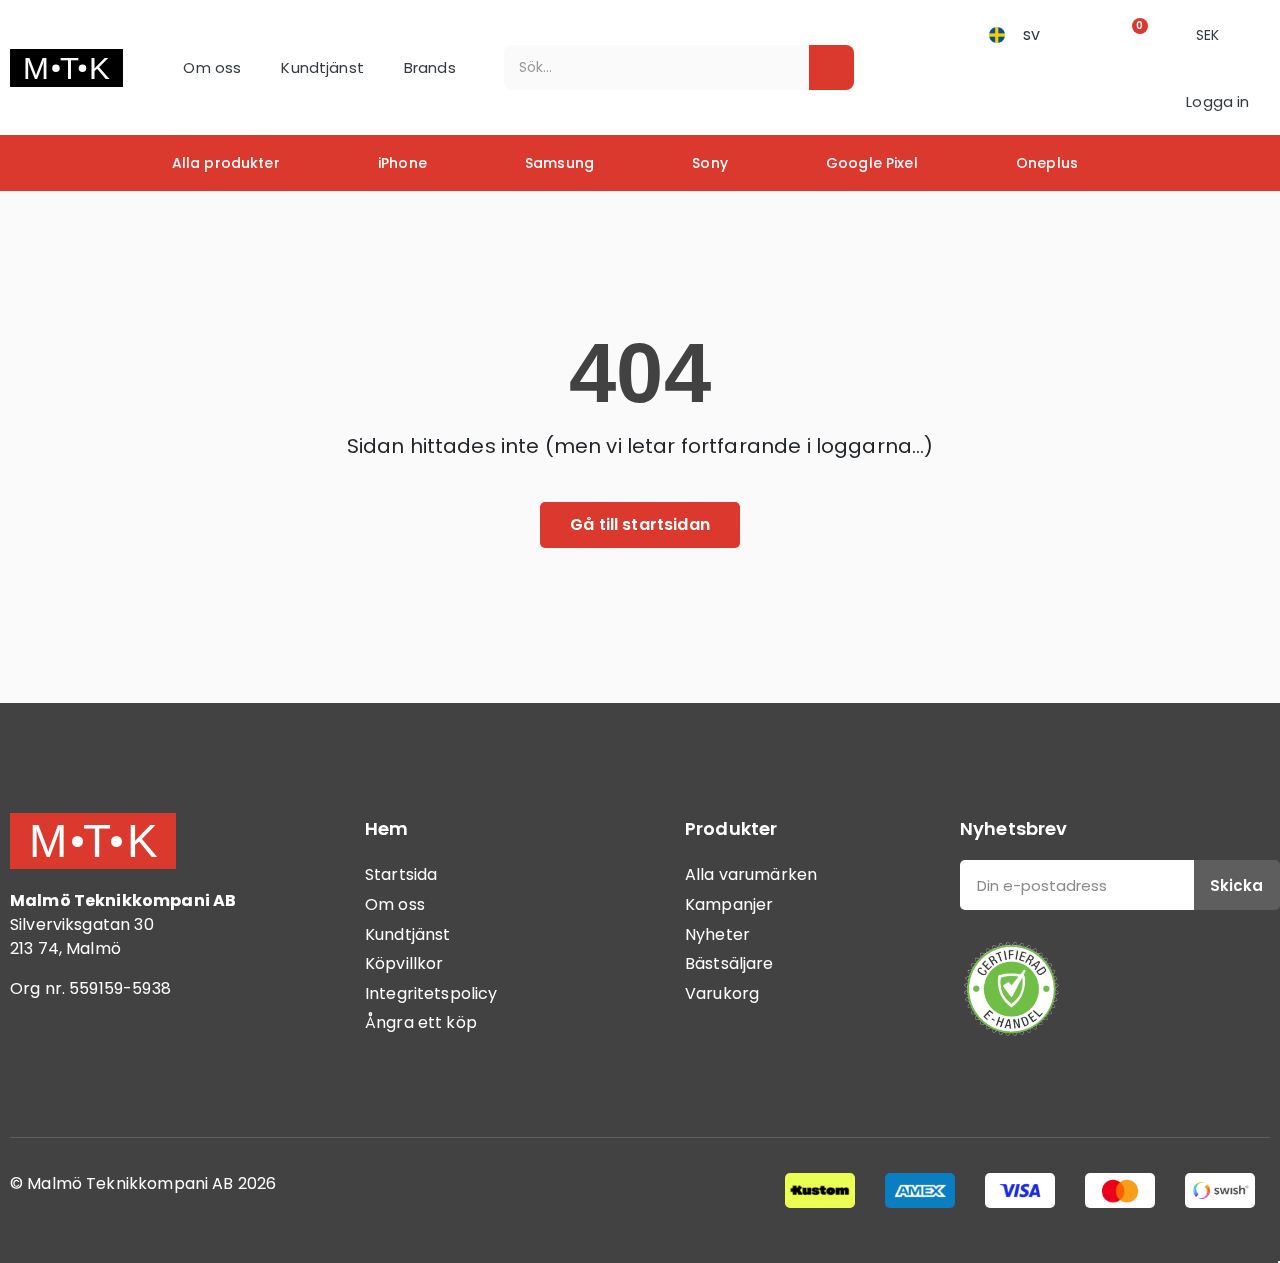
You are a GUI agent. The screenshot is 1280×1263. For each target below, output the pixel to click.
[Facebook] (35, 1071)
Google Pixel (872, 163)
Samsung (559, 163)
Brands (430, 67)
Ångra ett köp (421, 1022)
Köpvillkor (404, 963)
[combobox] (642, 67)
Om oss (212, 67)
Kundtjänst (322, 67)
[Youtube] (145, 1071)
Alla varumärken (751, 874)
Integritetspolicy (431, 993)
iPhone (402, 163)
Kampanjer (729, 904)
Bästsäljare (729, 963)
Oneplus (1047, 163)
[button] (1133, 34)
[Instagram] (90, 1071)
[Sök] (831, 67)
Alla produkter (226, 163)
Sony (710, 163)
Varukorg (722, 993)
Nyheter (717, 934)
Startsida (401, 874)
